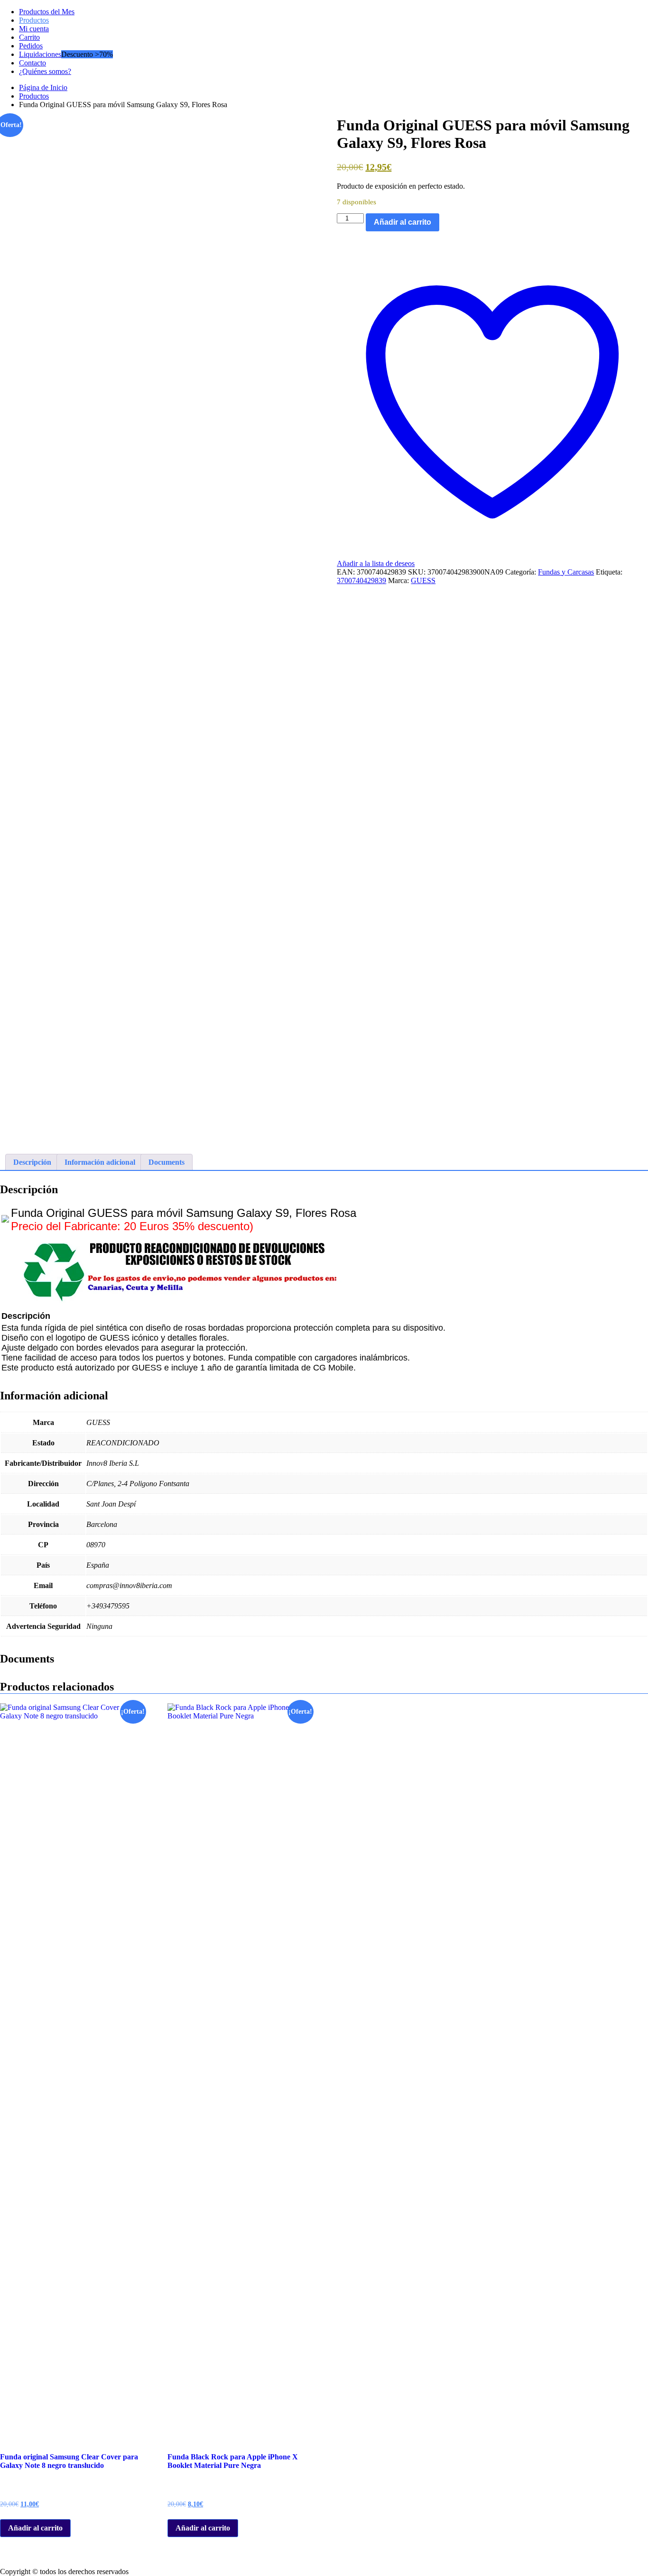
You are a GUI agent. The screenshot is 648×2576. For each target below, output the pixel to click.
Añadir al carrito (403, 222)
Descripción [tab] (32, 1162)
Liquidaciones (40, 54)
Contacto (32, 63)
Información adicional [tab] (100, 1162)
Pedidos (31, 46)
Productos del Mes (47, 12)
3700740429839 (361, 580)
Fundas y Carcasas (566, 572)
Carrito (29, 37)
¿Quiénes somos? (45, 71)
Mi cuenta (34, 29)
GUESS (423, 580)
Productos (34, 20)
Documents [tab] (167, 1162)
